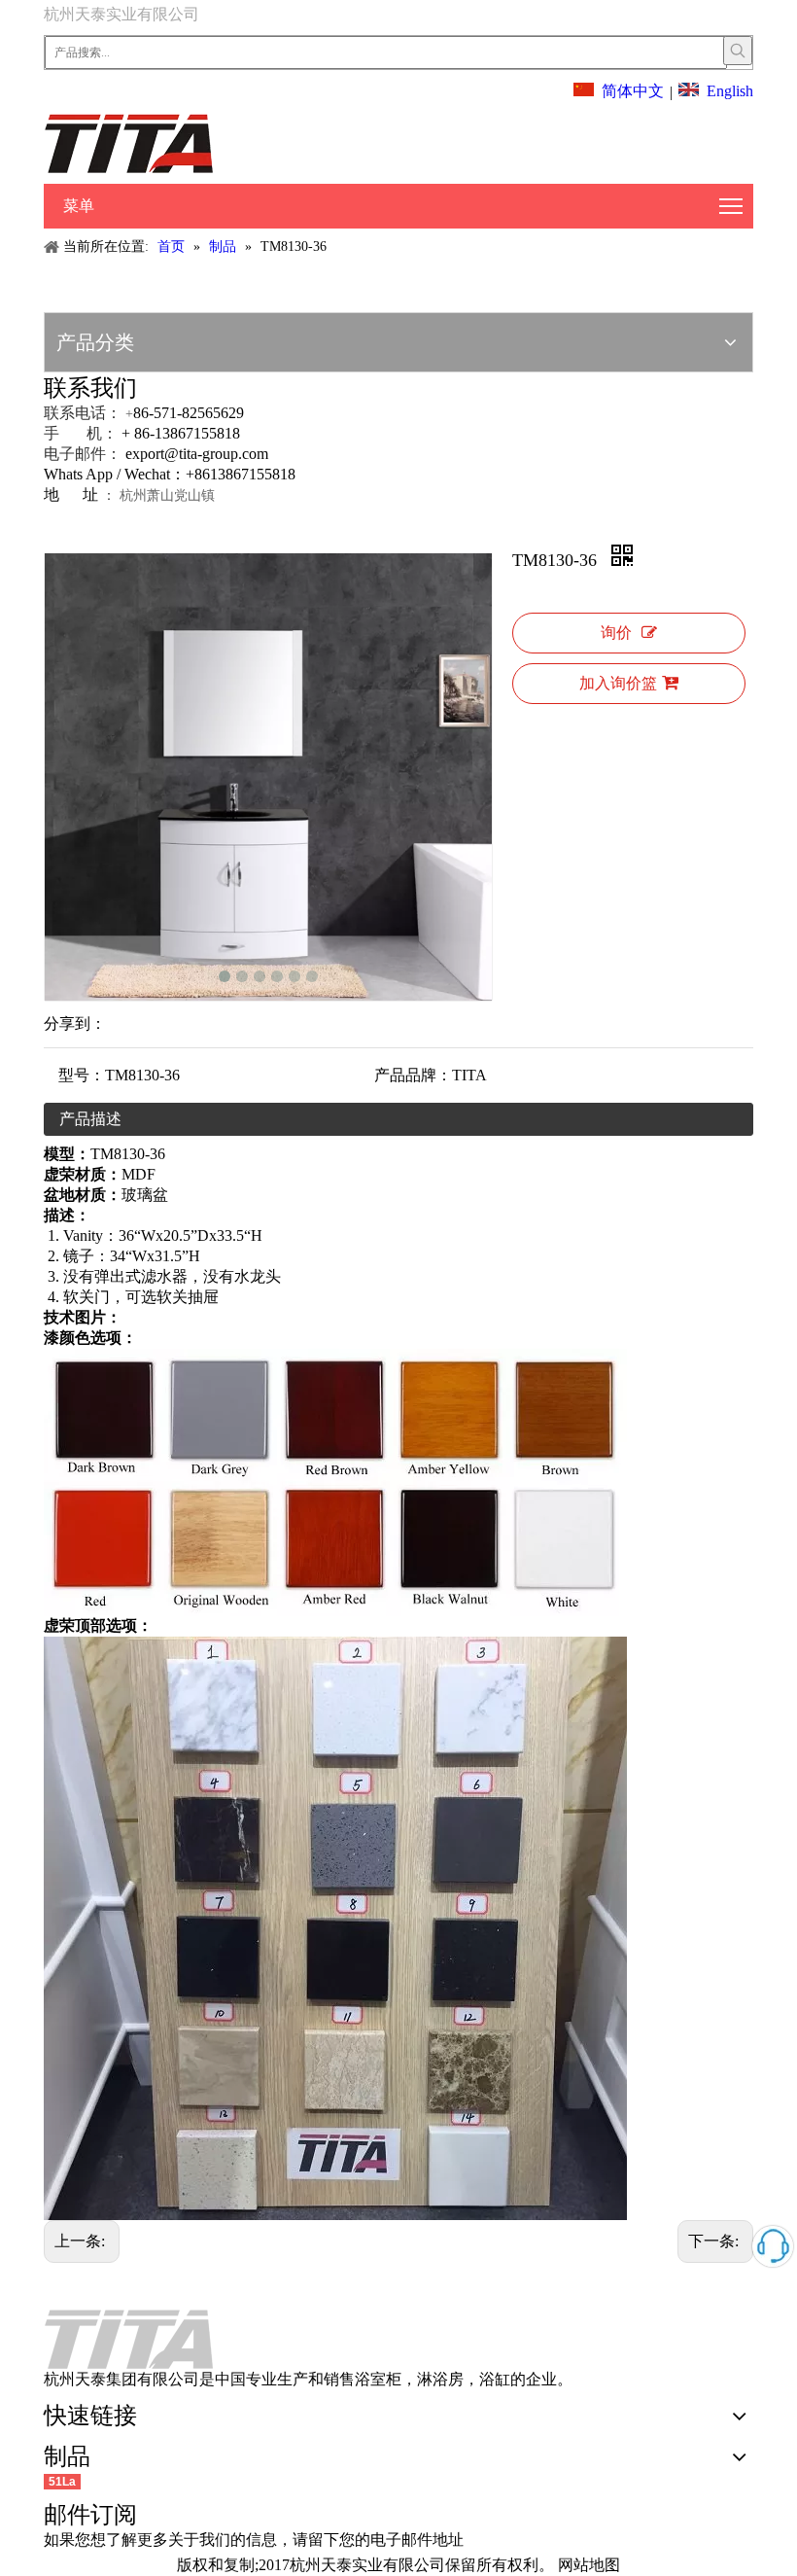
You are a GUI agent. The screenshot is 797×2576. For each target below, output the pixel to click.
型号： (82, 1075)
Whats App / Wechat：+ (119, 474)
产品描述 (90, 1119)
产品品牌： (413, 1075)
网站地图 (589, 2565)
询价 (616, 633)
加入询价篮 (618, 683)
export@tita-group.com (197, 454)
